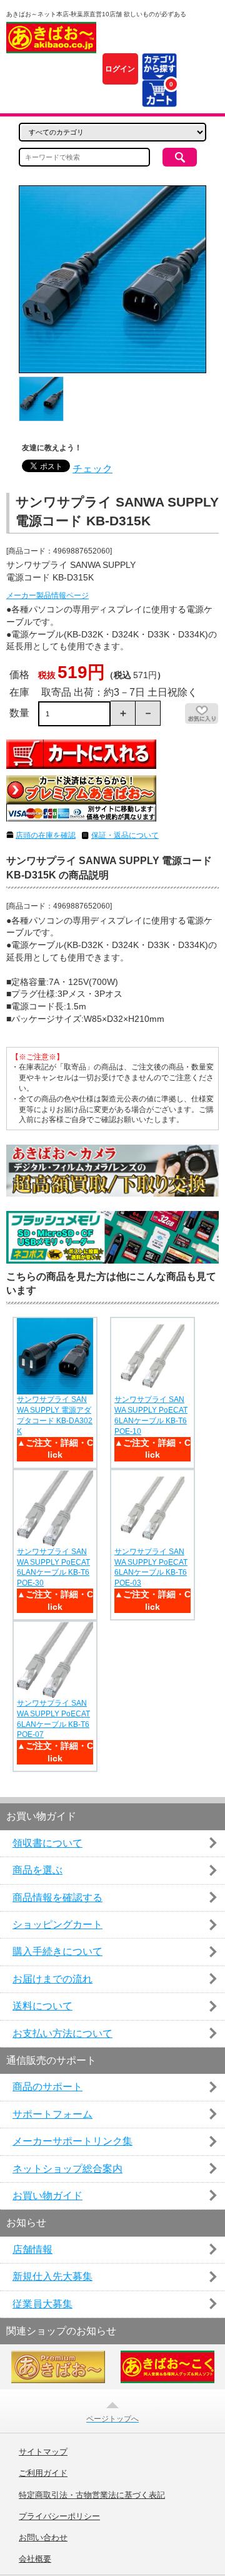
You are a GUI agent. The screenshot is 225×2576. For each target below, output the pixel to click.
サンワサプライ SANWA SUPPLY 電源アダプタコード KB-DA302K (55, 1415)
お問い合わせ (43, 2538)
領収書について (47, 1843)
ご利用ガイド (43, 2473)
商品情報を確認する (57, 1898)
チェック (92, 469)
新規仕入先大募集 (52, 2276)
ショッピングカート (57, 1924)
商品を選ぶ (37, 1870)
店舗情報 (32, 2249)
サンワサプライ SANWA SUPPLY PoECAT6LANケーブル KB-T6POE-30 (53, 1567)
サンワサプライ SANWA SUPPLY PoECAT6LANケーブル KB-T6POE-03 (151, 1567)
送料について (42, 2006)
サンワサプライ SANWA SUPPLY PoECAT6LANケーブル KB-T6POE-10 (151, 1415)
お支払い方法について (62, 2033)
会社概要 (35, 2559)
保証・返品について (125, 835)
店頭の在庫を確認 (46, 835)
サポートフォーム (52, 2114)
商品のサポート (47, 2087)
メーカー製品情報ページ (47, 595)
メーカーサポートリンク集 (72, 2141)
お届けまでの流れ (52, 1979)
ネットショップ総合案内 (67, 2169)
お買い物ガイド (47, 2196)
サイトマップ (43, 2452)
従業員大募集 (42, 2304)
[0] (159, 99)
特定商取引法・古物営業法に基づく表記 (92, 2495)
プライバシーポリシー (59, 2517)
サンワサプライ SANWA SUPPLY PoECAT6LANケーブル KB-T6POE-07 (53, 1719)
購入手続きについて (57, 1951)
